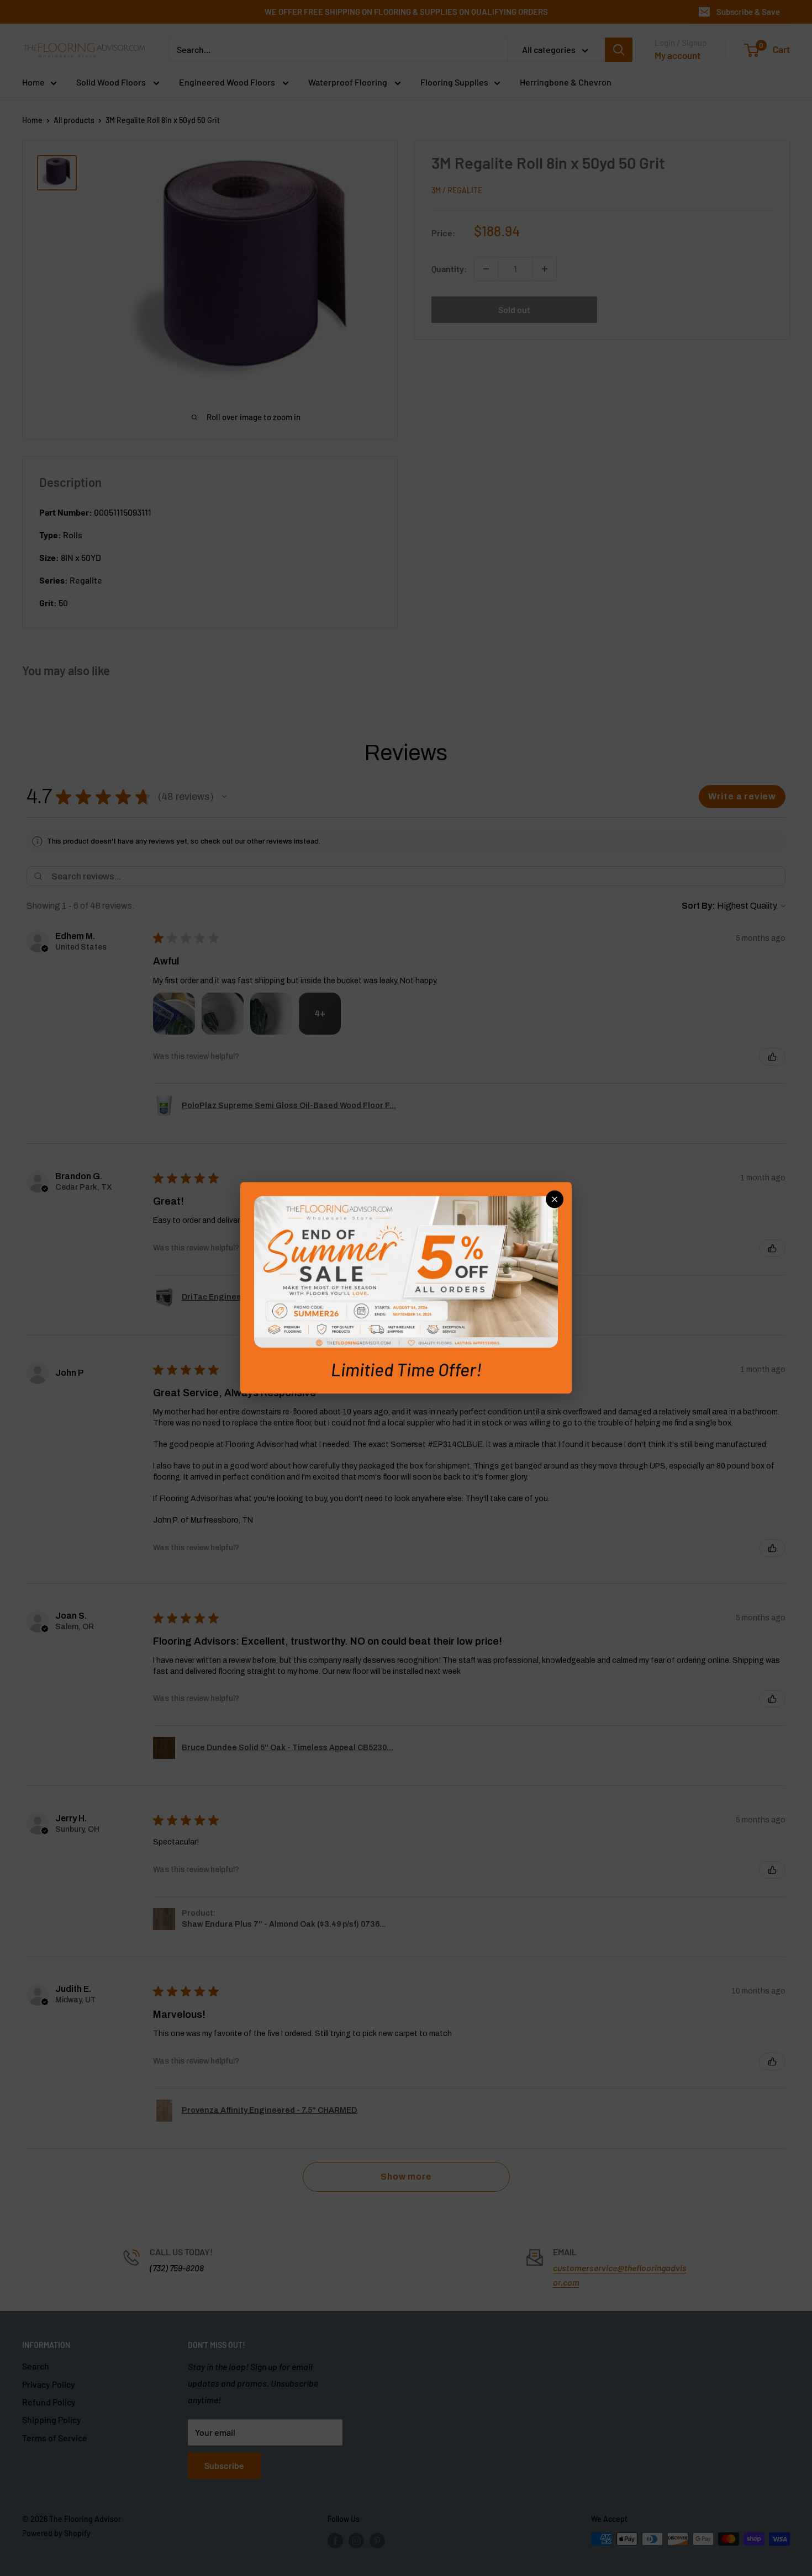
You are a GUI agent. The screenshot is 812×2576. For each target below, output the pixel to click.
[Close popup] (555, 1199)
